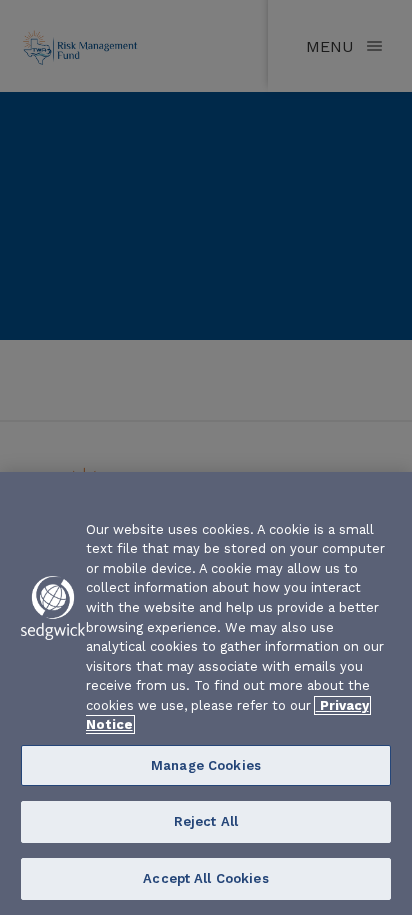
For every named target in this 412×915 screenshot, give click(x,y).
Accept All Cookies (205, 878)
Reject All (206, 821)
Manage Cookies (206, 765)
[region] (206, 693)
